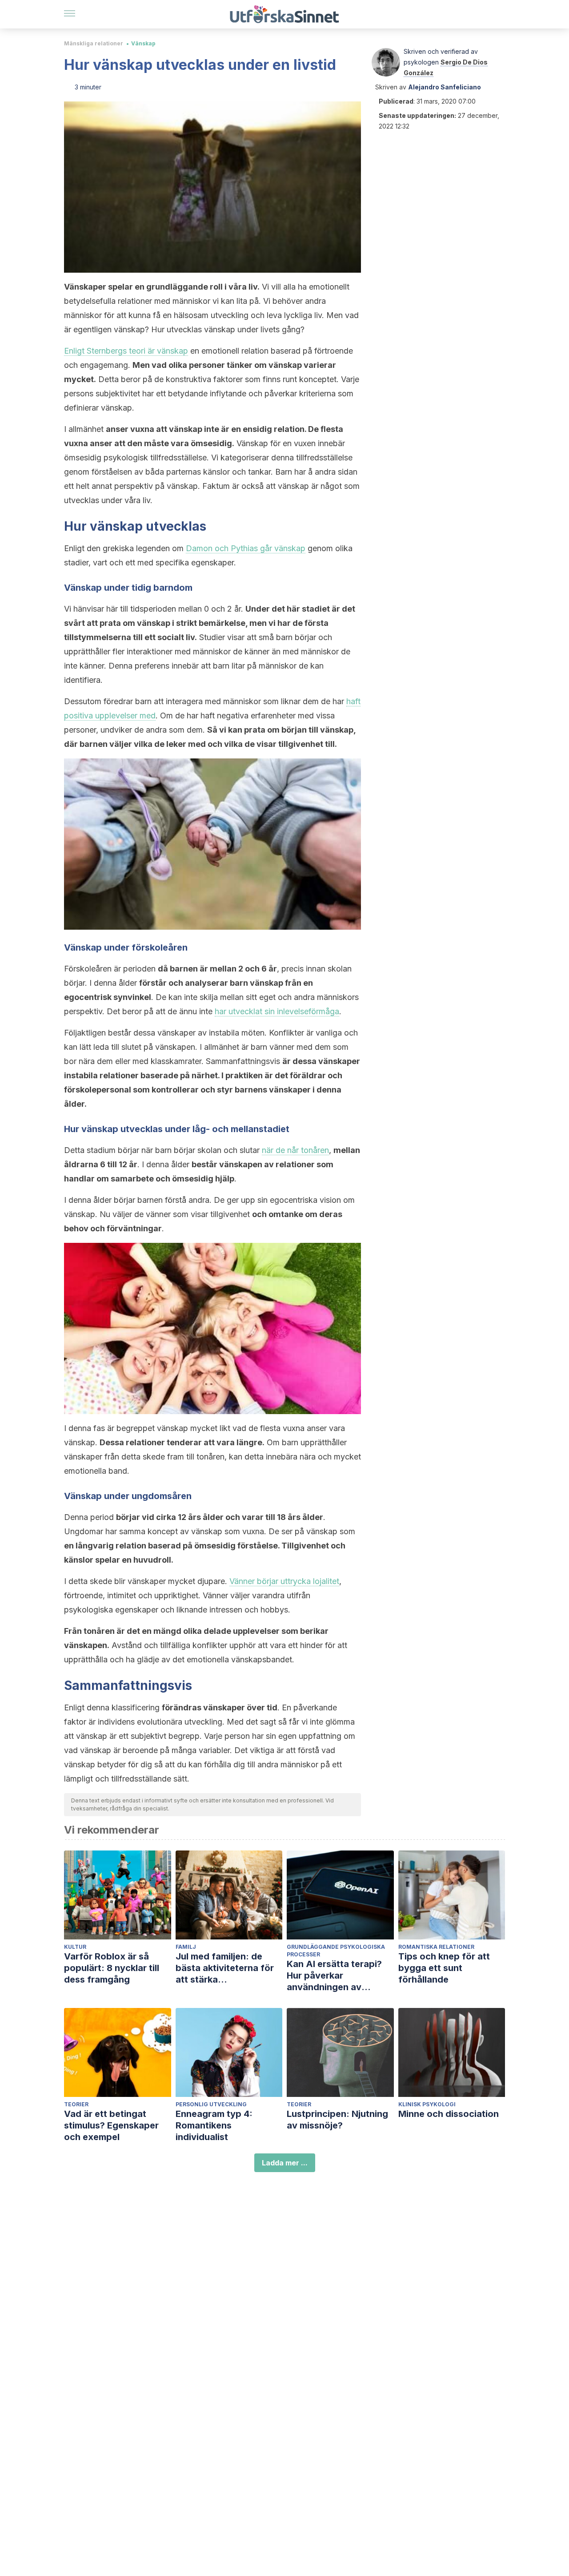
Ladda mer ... (285, 2163)
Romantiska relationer (436, 1947)
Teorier (76, 2104)
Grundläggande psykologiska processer (336, 1951)
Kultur (75, 1947)
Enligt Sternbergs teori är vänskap (126, 351)
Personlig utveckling (211, 2104)
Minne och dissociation (449, 2114)
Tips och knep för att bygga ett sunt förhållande (444, 1968)
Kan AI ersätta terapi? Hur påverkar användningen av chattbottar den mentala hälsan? (340, 1976)
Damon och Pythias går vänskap (246, 548)
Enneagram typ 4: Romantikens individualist (214, 2125)
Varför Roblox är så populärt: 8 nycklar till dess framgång (112, 1968)
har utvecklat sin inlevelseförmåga (277, 1011)
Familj (186, 1947)
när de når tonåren (295, 1150)
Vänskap (143, 43)
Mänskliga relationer (94, 43)
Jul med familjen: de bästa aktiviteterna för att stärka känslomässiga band (225, 1968)
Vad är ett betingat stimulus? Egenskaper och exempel (111, 2125)
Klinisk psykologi (427, 2104)
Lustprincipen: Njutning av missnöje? (337, 2120)
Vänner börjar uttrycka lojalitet (284, 1581)
